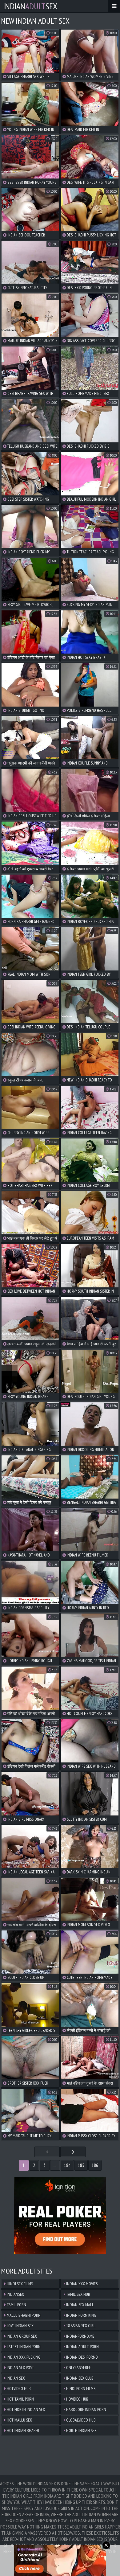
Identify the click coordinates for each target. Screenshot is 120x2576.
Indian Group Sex (21, 2336)
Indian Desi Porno (82, 2357)
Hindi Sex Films (19, 2284)
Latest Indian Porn (23, 2347)
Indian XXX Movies (81, 2284)
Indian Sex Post (20, 2368)
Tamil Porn (16, 2305)
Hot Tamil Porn (20, 2399)
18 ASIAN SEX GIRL (80, 2326)
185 (81, 2165)
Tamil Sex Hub (78, 2294)
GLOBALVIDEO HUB (80, 2420)
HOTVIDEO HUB (18, 2389)
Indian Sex (15, 2378)
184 (67, 2165)
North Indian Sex (81, 2430)
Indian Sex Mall (80, 2305)
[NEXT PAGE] (73, 2152)
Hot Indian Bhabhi (22, 2430)
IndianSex (30, 6)
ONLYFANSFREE (78, 2368)
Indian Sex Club (79, 2378)
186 (95, 2165)
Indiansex (15, 2294)
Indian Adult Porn (82, 2347)
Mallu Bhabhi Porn (23, 2315)
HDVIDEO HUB (77, 2399)
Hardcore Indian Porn (86, 2410)
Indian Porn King (81, 2315)
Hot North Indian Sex (25, 2410)
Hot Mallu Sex (19, 2420)
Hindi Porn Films (80, 2389)
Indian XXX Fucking (23, 2357)
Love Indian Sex (20, 2326)
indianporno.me (80, 2336)
